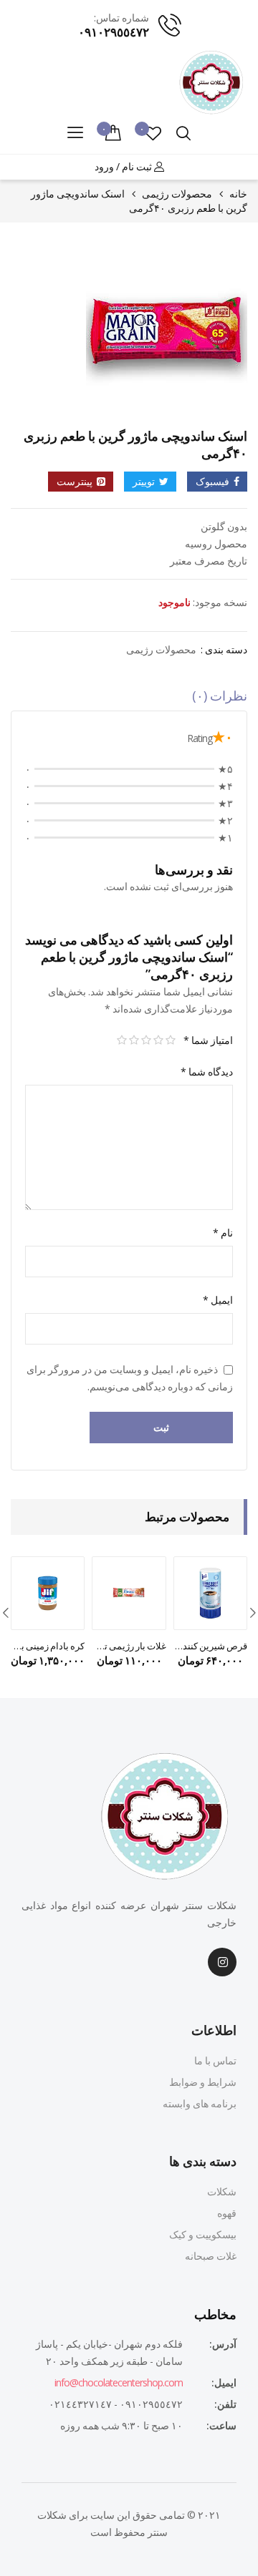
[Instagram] (222, 1962)
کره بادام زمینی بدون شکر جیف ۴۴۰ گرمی (48, 1646)
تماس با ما (215, 2060)
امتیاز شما (208, 1040)
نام (223, 1233)
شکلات (222, 2191)
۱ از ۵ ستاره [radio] (170, 1040)
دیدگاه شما (207, 1072)
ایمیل (218, 1300)
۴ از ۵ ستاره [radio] (134, 1040)
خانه (238, 194)
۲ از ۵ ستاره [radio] (158, 1040)
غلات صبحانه (211, 2256)
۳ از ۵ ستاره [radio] (146, 1040)
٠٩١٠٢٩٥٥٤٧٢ (114, 32)
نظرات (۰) (220, 696)
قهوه (227, 2213)
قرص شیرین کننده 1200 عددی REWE (210, 1646)
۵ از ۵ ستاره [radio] (121, 1040)
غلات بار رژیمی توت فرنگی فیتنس (129, 1646)
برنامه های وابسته (200, 2103)
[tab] (129, 699)
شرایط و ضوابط (203, 2082)
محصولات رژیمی (177, 194)
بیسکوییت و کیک (203, 2234)
